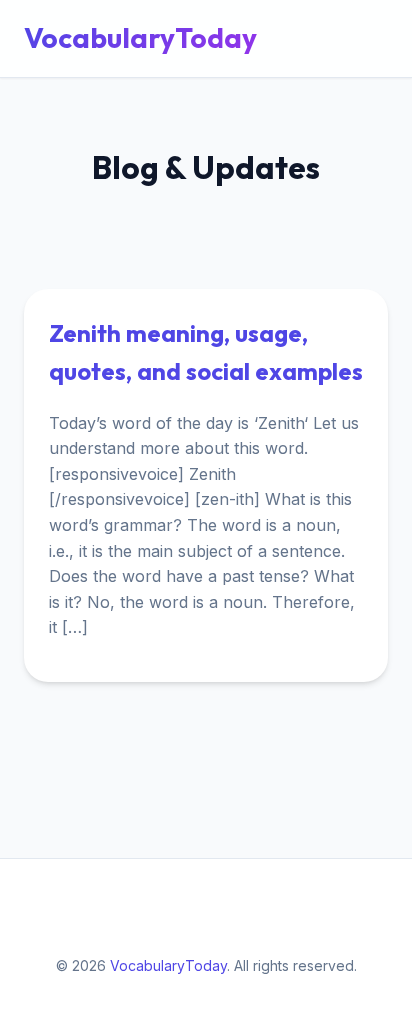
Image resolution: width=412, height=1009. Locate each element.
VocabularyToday (140, 37)
